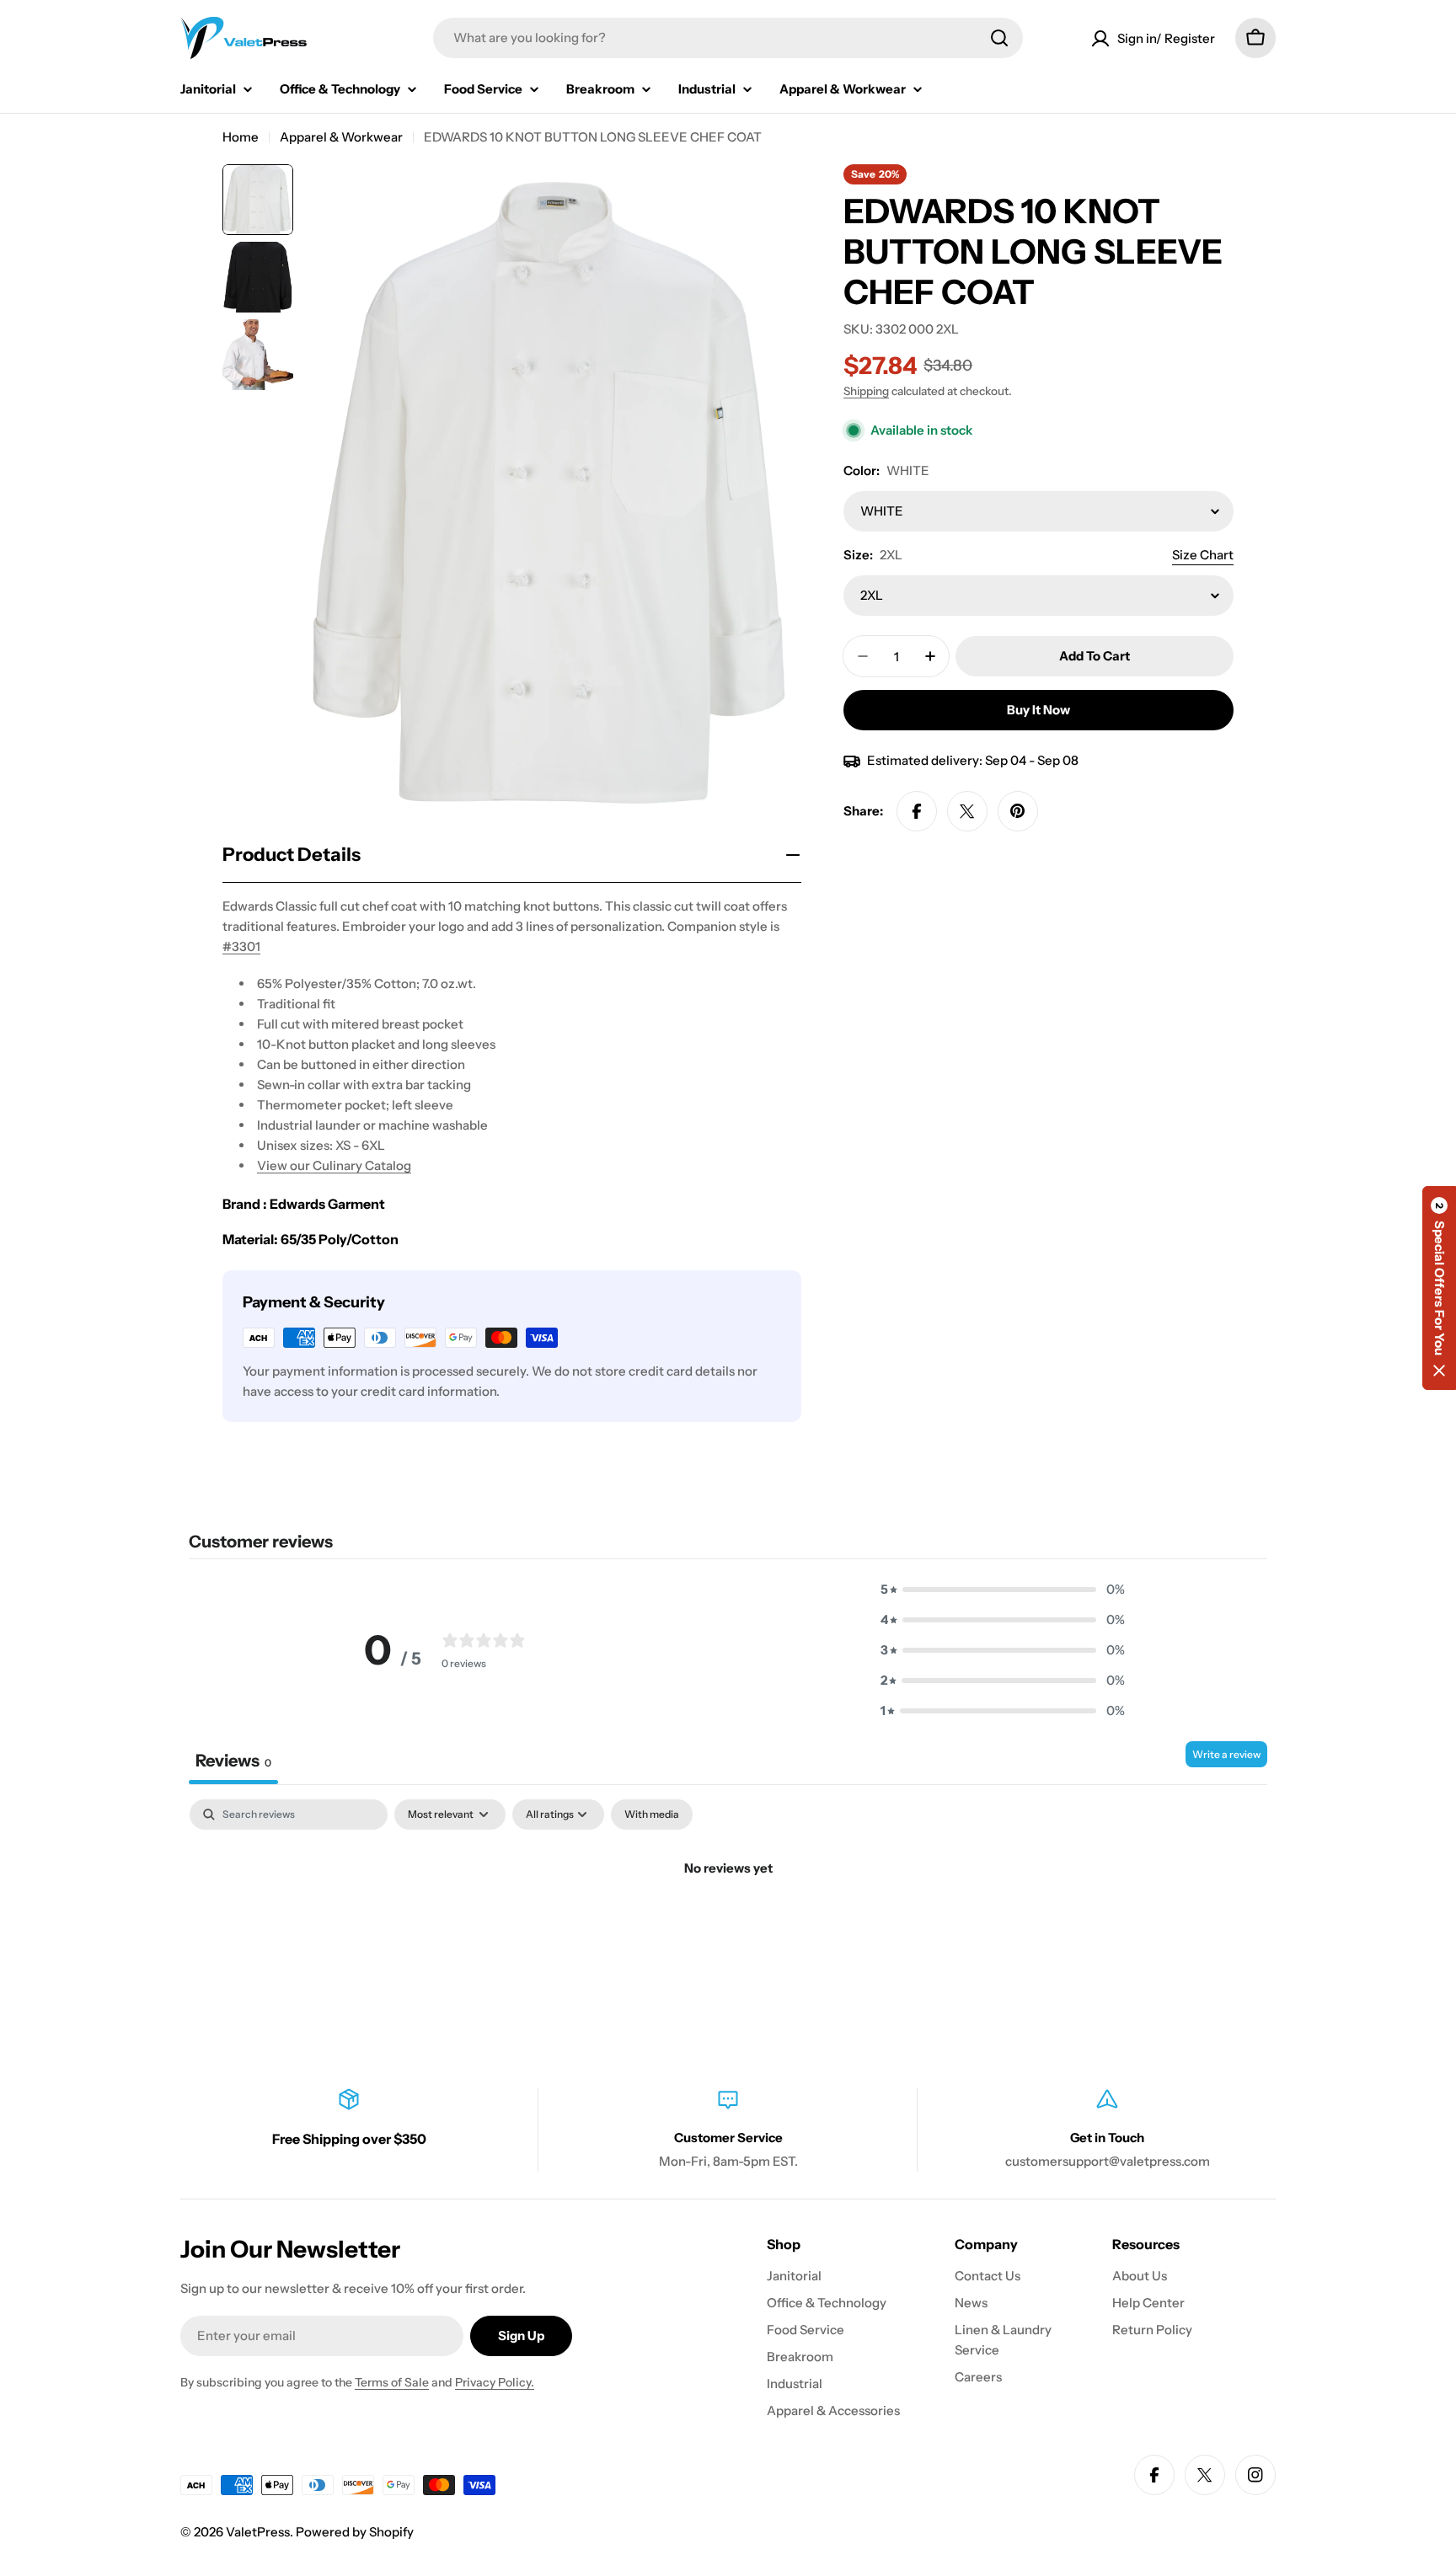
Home (241, 137)
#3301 (241, 946)
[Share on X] (967, 811)
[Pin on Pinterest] (1018, 811)
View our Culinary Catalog (334, 1165)
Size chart (1203, 555)
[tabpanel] (728, 1925)
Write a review (1226, 1754)
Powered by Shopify (355, 2532)
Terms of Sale (392, 2382)
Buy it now (1038, 710)
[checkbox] (652, 1814)
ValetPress (258, 2532)
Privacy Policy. (495, 2382)
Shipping (866, 391)
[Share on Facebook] (917, 811)
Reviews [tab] (233, 1761)
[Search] (999, 38)
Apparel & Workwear (341, 137)
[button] (1003, 1590)
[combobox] (728, 38)
